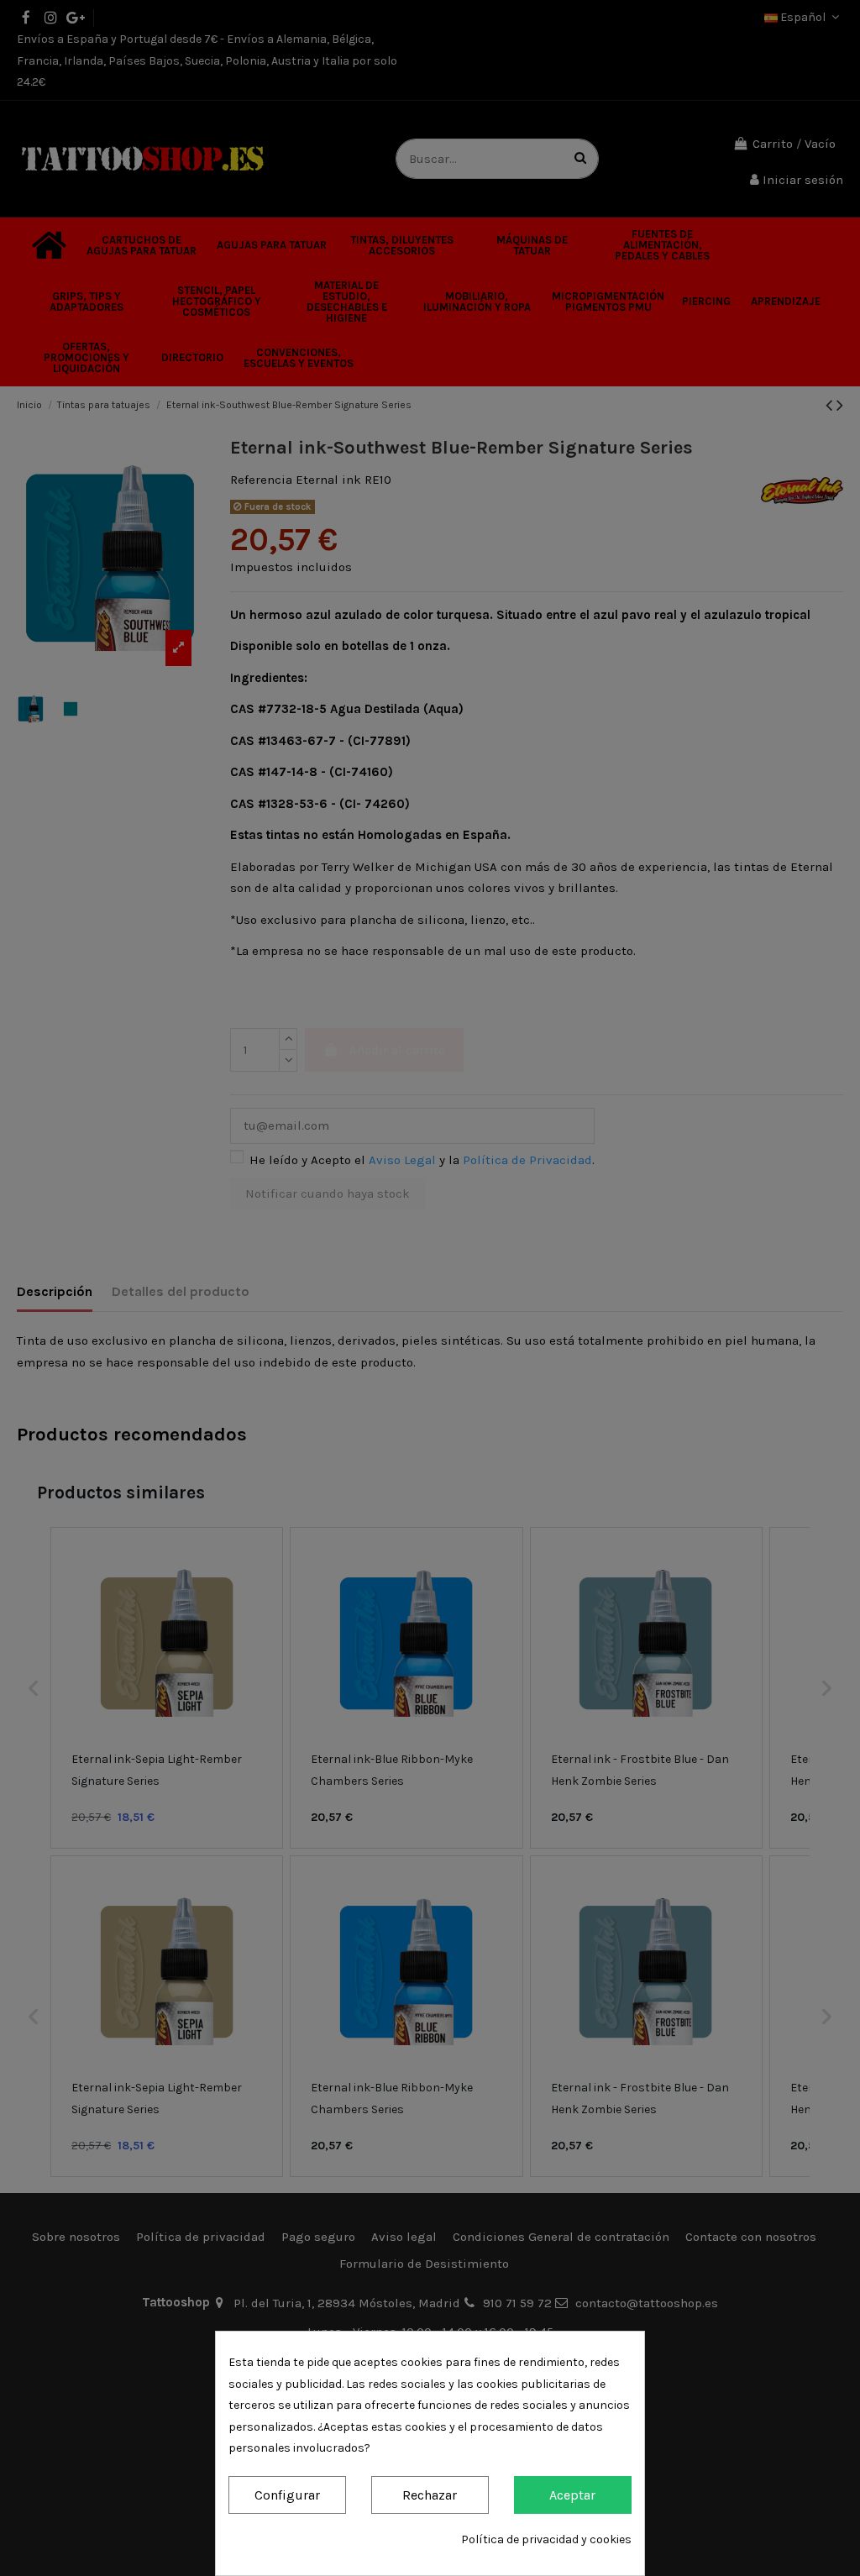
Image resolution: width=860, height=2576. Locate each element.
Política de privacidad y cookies (546, 2539)
